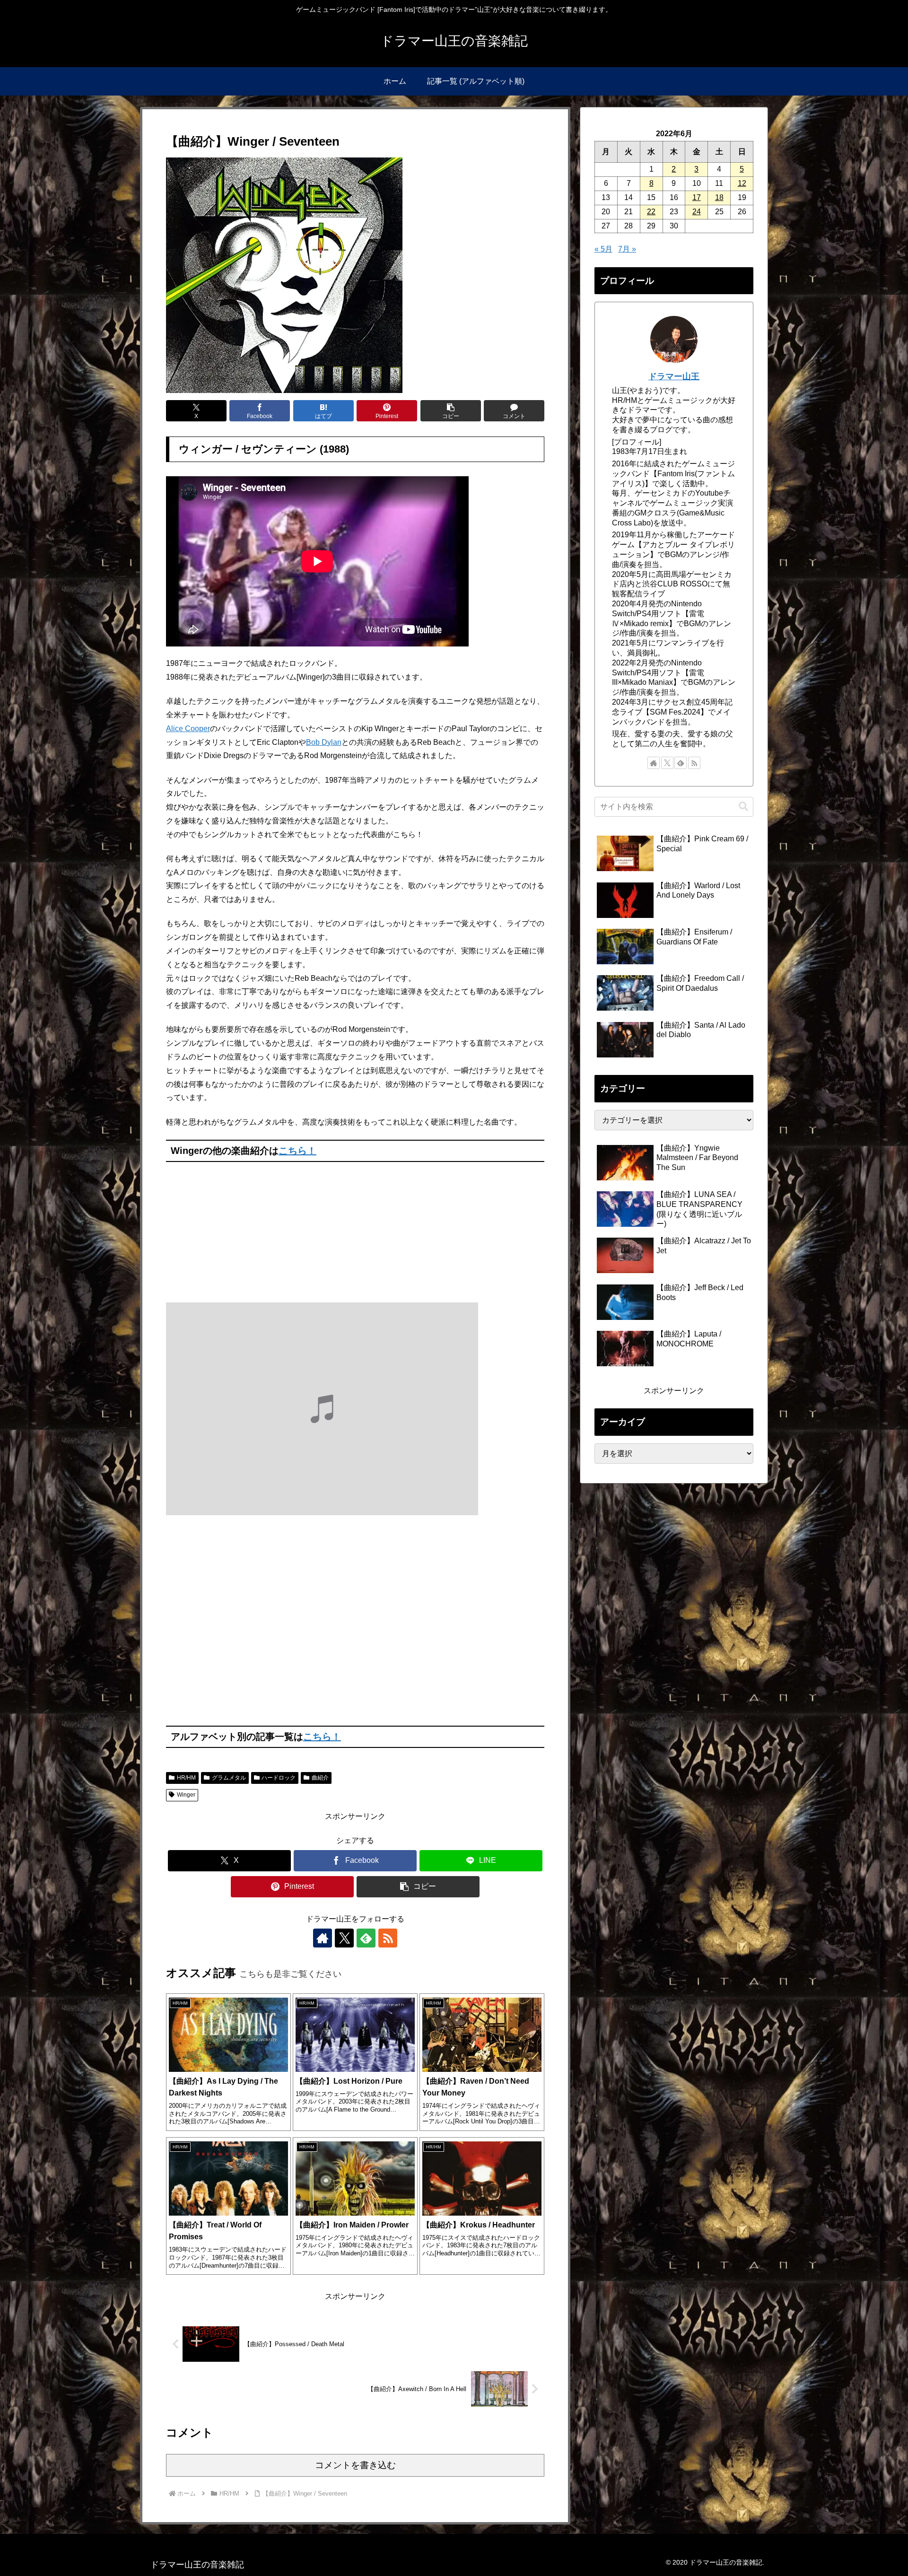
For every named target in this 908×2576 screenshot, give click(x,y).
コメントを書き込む (355, 2465)
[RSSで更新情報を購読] (388, 1938)
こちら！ (297, 1151)
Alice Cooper (188, 729)
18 (719, 197)
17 (697, 197)
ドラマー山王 (674, 376)
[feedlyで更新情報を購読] (366, 1938)
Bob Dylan (324, 742)
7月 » (627, 249)
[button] (451, 411)
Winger (186, 1795)
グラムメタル (229, 1778)
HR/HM (186, 1778)
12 (742, 183)
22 (651, 212)
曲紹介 (320, 1778)
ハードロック (279, 1778)
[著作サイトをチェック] (323, 1938)
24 (697, 212)
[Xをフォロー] (344, 1938)
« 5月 (603, 249)
